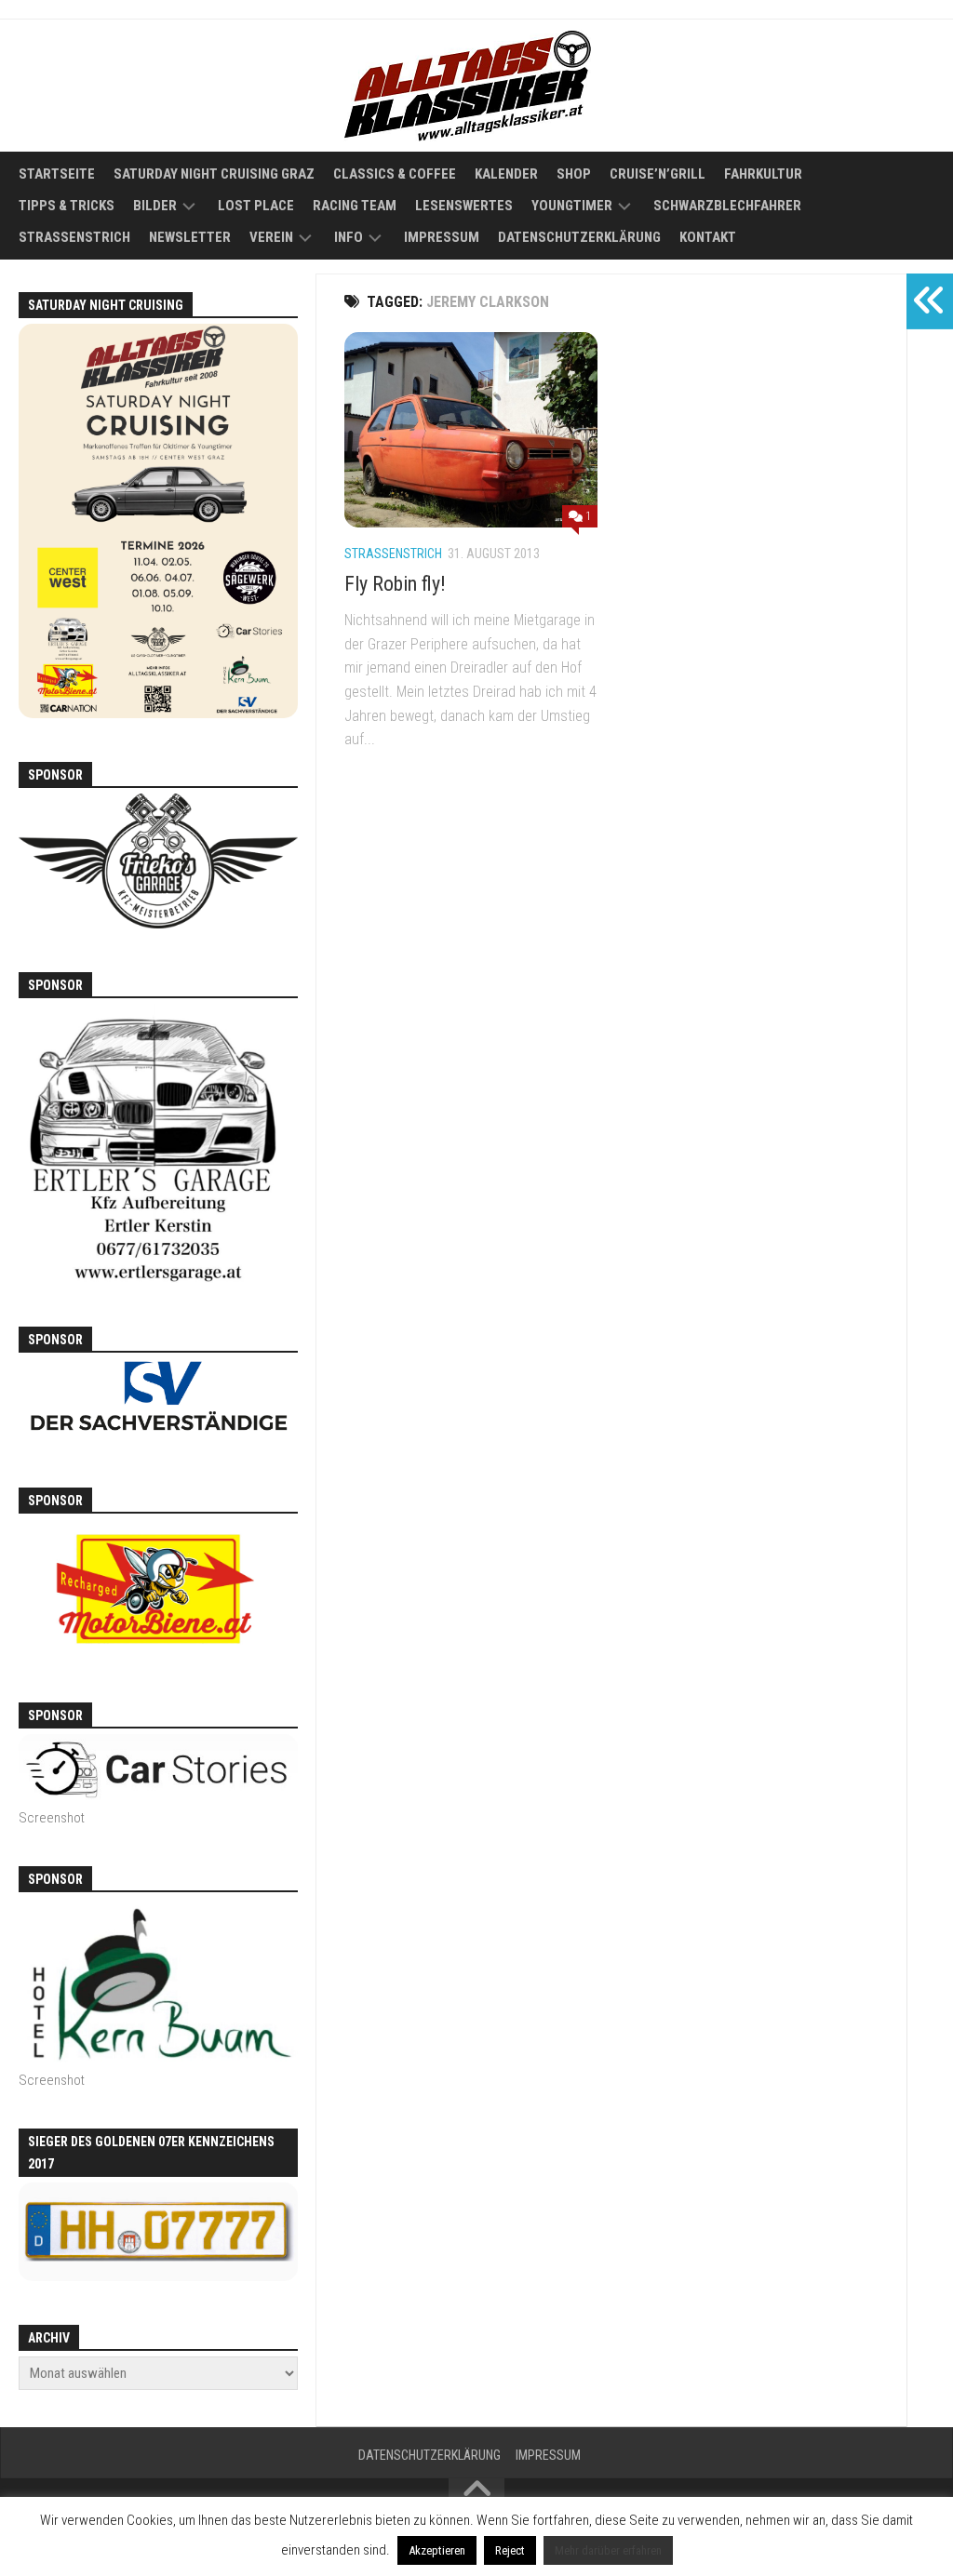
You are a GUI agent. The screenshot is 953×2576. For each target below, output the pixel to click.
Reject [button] (510, 2550)
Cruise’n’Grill (658, 174)
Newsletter (190, 237)
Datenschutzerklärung (579, 237)
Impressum (442, 237)
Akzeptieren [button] (437, 2550)
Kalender (506, 174)
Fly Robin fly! (395, 584)
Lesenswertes (464, 206)
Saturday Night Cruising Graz (214, 174)
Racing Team (355, 206)
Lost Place (256, 206)
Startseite (57, 174)
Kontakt (708, 237)
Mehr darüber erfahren (608, 2550)
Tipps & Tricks (67, 206)
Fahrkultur (763, 174)
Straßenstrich (74, 237)
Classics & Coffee (395, 174)
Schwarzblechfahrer (727, 206)
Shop (574, 174)
